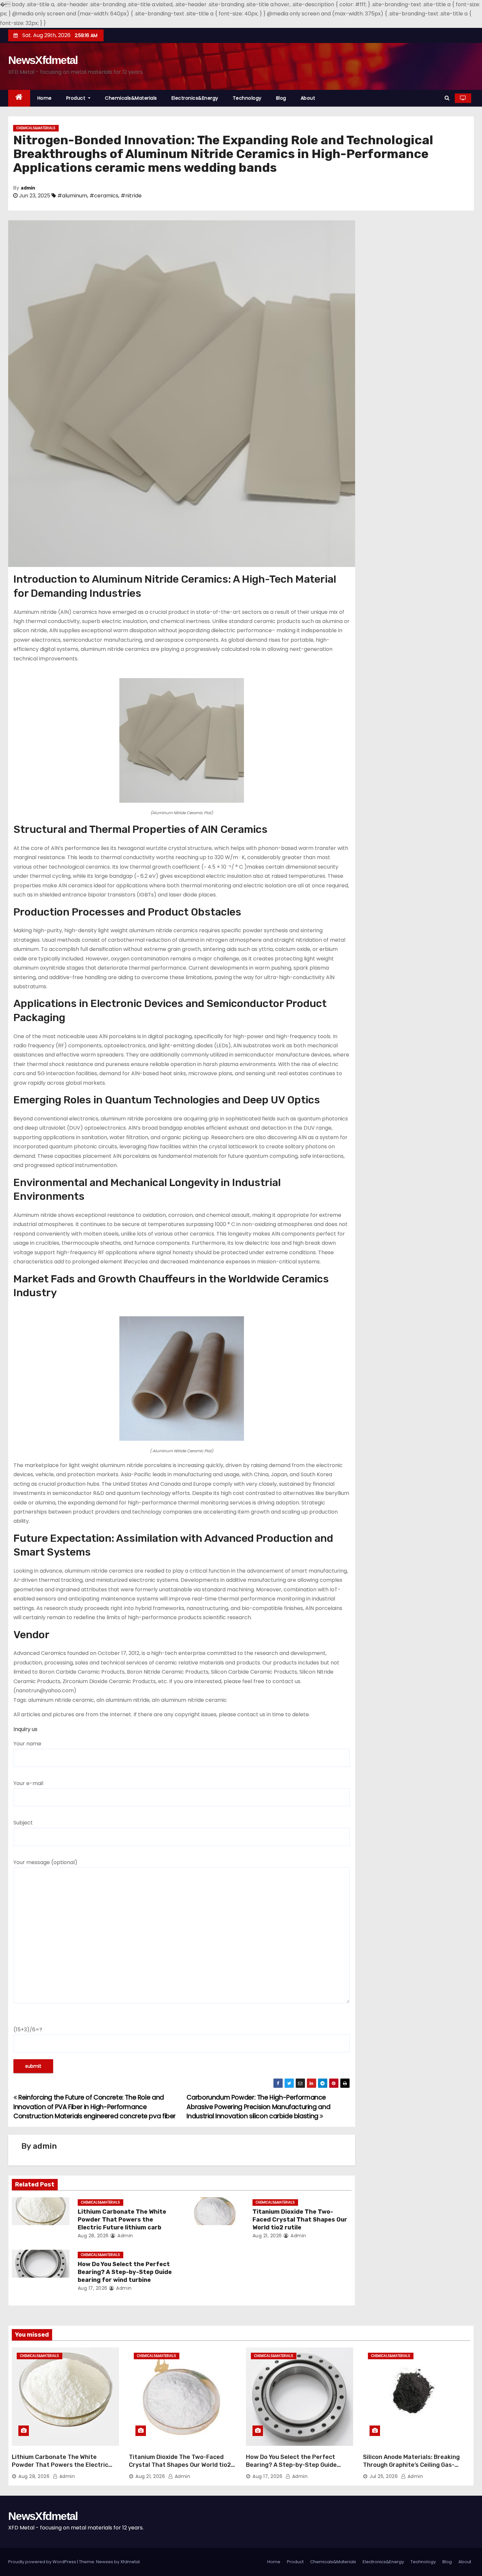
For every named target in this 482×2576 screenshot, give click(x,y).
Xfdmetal (130, 2562)
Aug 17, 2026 (93, 2288)
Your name (27, 1744)
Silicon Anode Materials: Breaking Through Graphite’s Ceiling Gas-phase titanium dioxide (411, 2465)
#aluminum (72, 196)
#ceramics (104, 196)
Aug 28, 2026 (93, 2236)
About (308, 98)
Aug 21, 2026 (267, 2236)
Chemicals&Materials (131, 98)
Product (77, 98)
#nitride (131, 196)
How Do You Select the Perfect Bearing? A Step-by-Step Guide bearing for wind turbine (125, 2272)
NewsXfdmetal (43, 60)
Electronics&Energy (195, 98)
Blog (281, 98)
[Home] (19, 98)
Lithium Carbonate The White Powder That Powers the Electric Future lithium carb (122, 2220)
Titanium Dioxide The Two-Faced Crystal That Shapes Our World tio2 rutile (300, 2220)
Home (45, 98)
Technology (247, 98)
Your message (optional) (45, 1862)
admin (28, 188)
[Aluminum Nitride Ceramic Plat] (182, 740)
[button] (447, 98)
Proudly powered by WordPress (43, 2562)
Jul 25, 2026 (384, 2476)
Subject (23, 1823)
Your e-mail (28, 1783)
